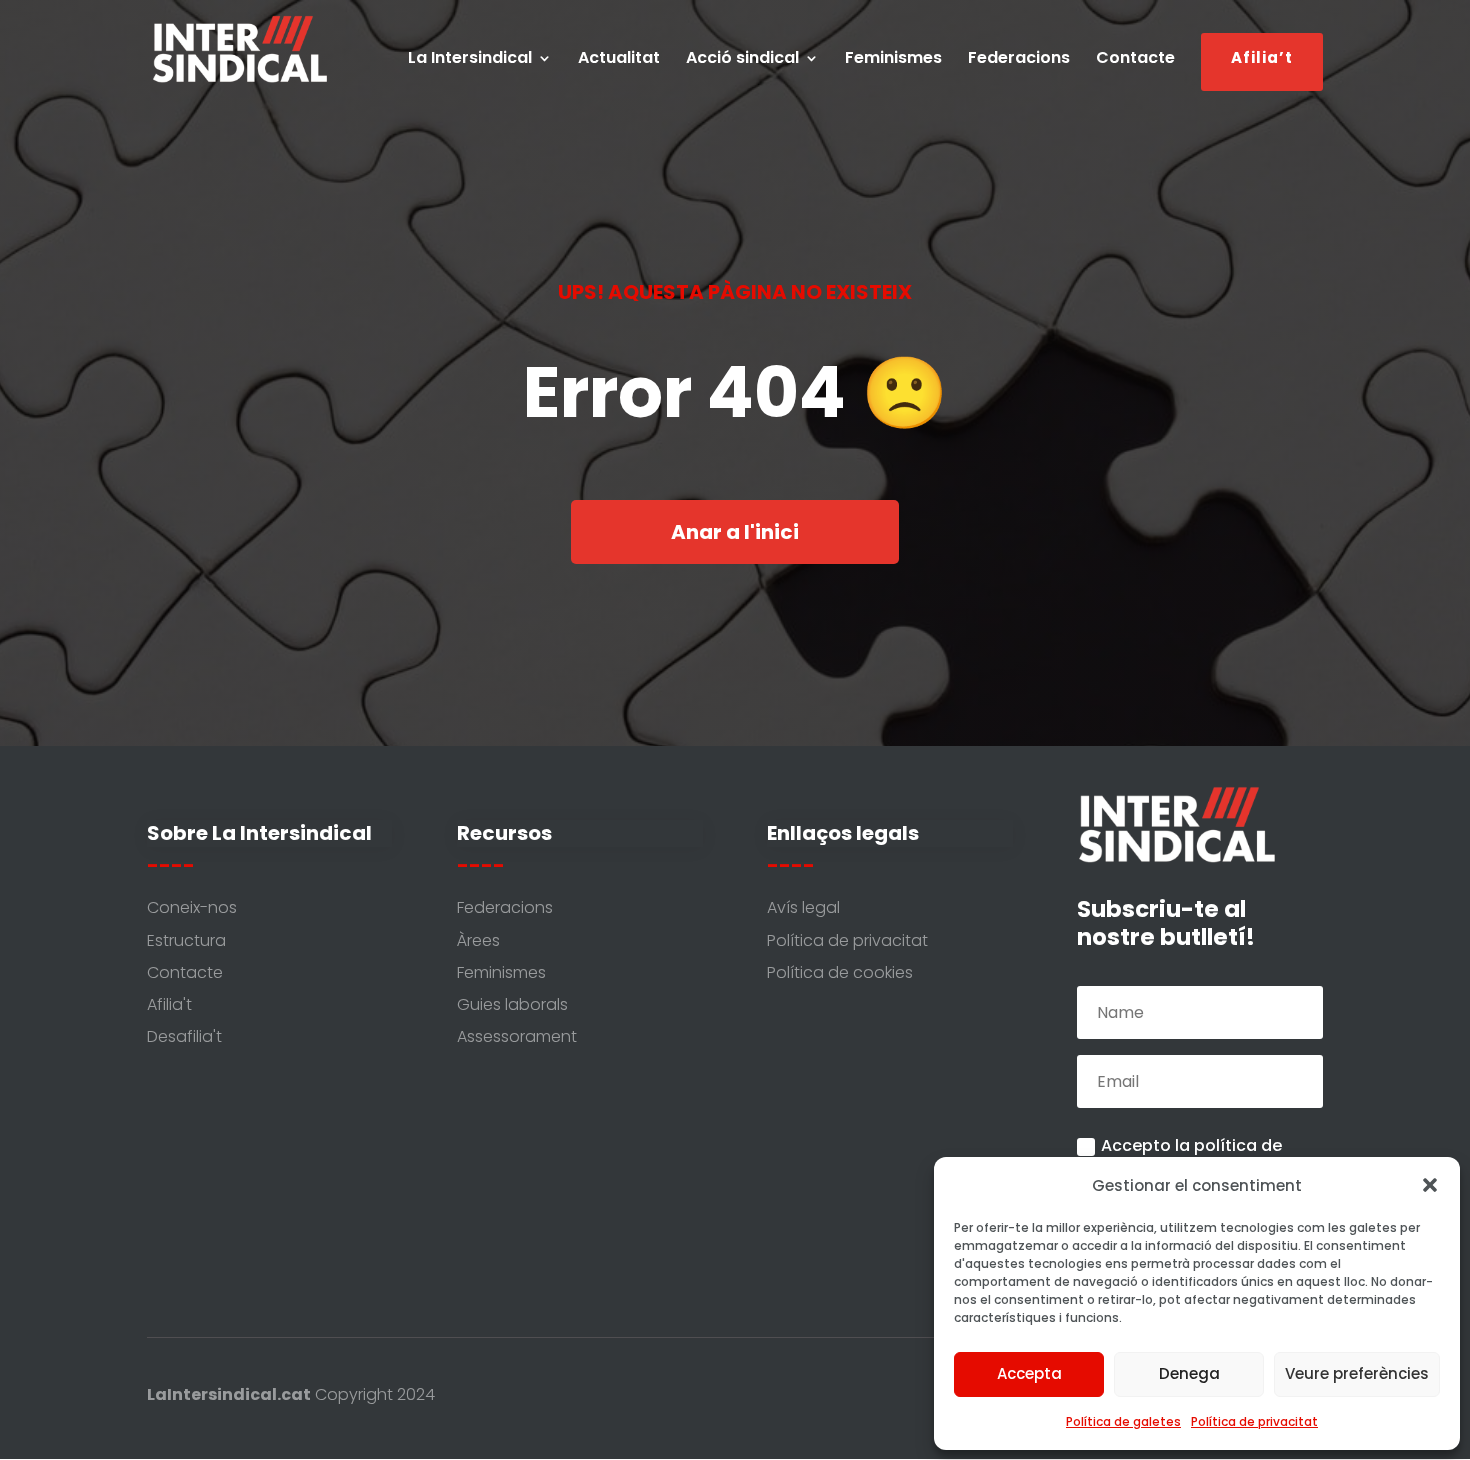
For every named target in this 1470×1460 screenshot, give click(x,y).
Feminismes (893, 60)
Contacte (1135, 60)
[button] (1430, 1185)
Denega (1189, 1373)
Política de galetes (1123, 1421)
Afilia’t (1262, 63)
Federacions (1019, 60)
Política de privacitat (1254, 1421)
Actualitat (619, 60)
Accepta (1029, 1373)
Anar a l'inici (735, 532)
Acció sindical (742, 60)
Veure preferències (1357, 1373)
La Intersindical (470, 60)
